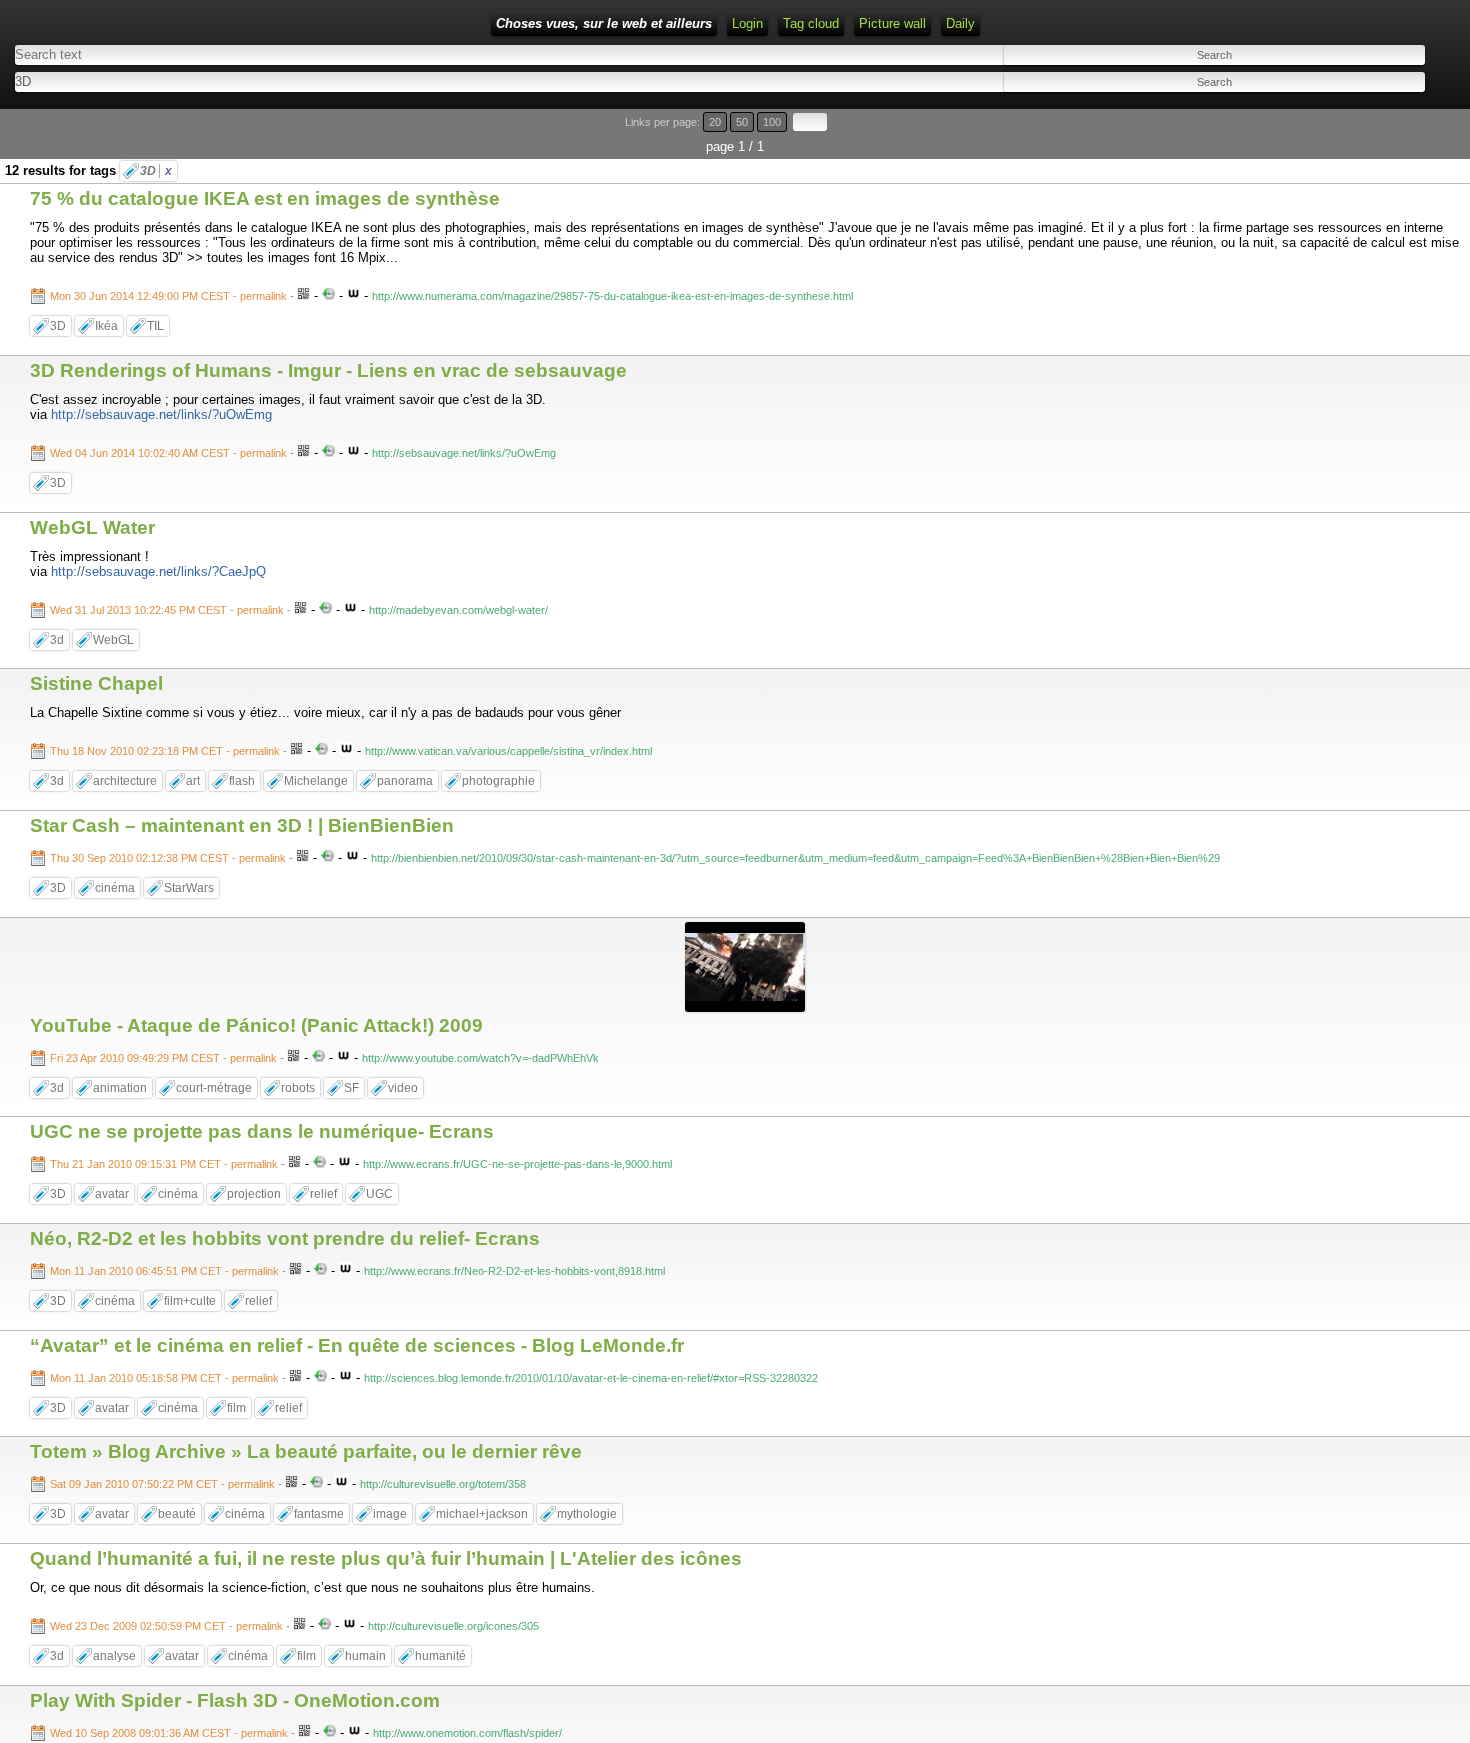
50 (742, 122)
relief (323, 1194)
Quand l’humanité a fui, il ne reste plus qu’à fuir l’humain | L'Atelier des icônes (386, 1558)
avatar (112, 1194)
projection (254, 1194)
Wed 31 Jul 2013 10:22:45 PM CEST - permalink (167, 610)
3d (57, 640)
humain (365, 1656)
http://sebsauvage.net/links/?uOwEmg (161, 414)
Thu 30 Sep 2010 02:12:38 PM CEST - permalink (168, 858)
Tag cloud (811, 23)
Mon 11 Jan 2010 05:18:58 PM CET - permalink (164, 1378)
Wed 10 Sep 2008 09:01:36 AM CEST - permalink (169, 1733)
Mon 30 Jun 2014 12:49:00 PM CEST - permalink (168, 296)
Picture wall (892, 23)
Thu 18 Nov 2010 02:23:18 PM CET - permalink (165, 751)
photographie (498, 781)
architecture (125, 781)
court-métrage (214, 1088)
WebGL (113, 640)
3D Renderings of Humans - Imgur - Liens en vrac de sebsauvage (328, 370)
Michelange (316, 781)
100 (772, 122)
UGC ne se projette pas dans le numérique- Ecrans (262, 1131)
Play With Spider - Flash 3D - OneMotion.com (235, 1700)
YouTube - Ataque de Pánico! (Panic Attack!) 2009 (256, 1025)
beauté (177, 1514)
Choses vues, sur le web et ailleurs (604, 23)
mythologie (587, 1514)
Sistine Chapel (96, 683)
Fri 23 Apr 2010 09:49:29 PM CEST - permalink (163, 1058)
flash (242, 781)
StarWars (189, 888)
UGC (379, 1194)
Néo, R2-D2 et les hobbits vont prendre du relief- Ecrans (285, 1238)
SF (351, 1088)
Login (747, 23)
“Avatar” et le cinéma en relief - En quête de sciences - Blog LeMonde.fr (357, 1345)
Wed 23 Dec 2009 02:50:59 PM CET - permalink (166, 1626)
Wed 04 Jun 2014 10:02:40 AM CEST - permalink (168, 453)
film (236, 1408)
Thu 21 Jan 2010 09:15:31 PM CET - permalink (164, 1164)
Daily (960, 23)
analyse (114, 1656)
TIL (155, 326)
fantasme (319, 1514)
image (390, 1514)
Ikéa (106, 326)
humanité (440, 1656)
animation (120, 1088)
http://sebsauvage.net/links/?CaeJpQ (158, 571)
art (193, 781)
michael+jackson (482, 1514)
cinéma (115, 888)
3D (156, 171)
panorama (405, 781)
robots (298, 1088)
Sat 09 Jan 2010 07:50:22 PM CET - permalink (162, 1484)
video (403, 1088)
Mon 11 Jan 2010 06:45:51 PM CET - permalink (164, 1271)
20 (715, 122)
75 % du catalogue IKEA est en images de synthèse (265, 198)
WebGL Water (92, 527)
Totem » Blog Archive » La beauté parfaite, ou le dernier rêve (306, 1451)
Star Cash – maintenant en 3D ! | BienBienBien (242, 825)
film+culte (190, 1301)
